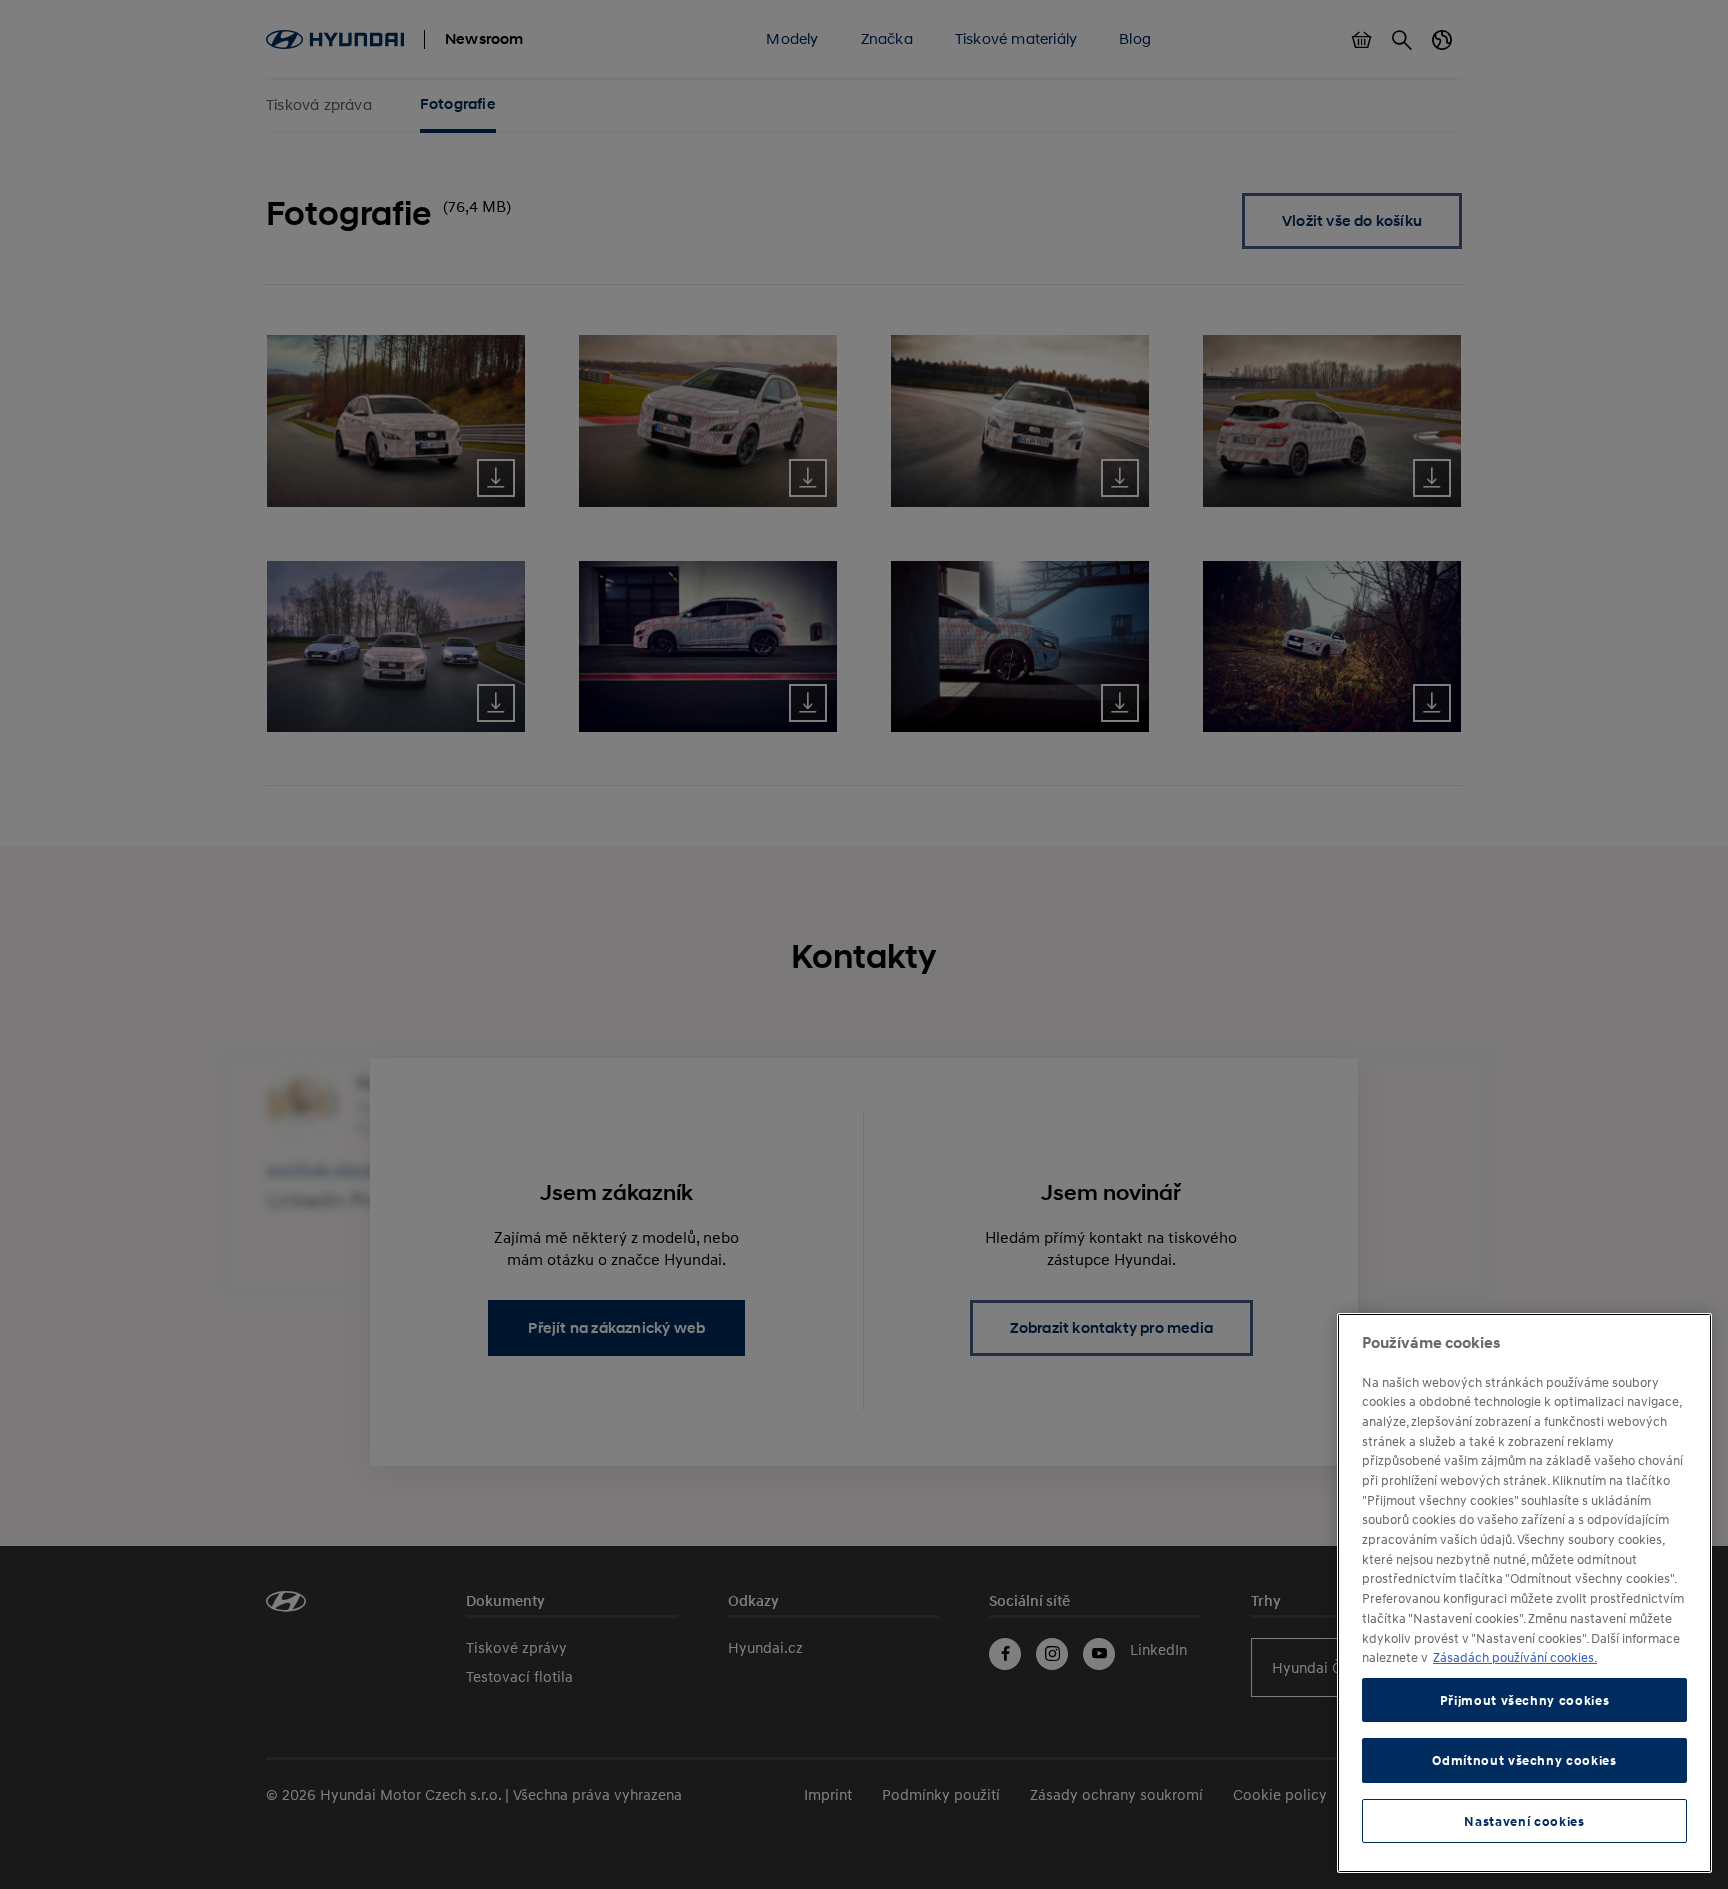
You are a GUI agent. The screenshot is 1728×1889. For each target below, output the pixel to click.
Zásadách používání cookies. (1515, 1657)
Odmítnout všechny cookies (1524, 1760)
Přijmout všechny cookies (1525, 1700)
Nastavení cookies (1524, 1821)
